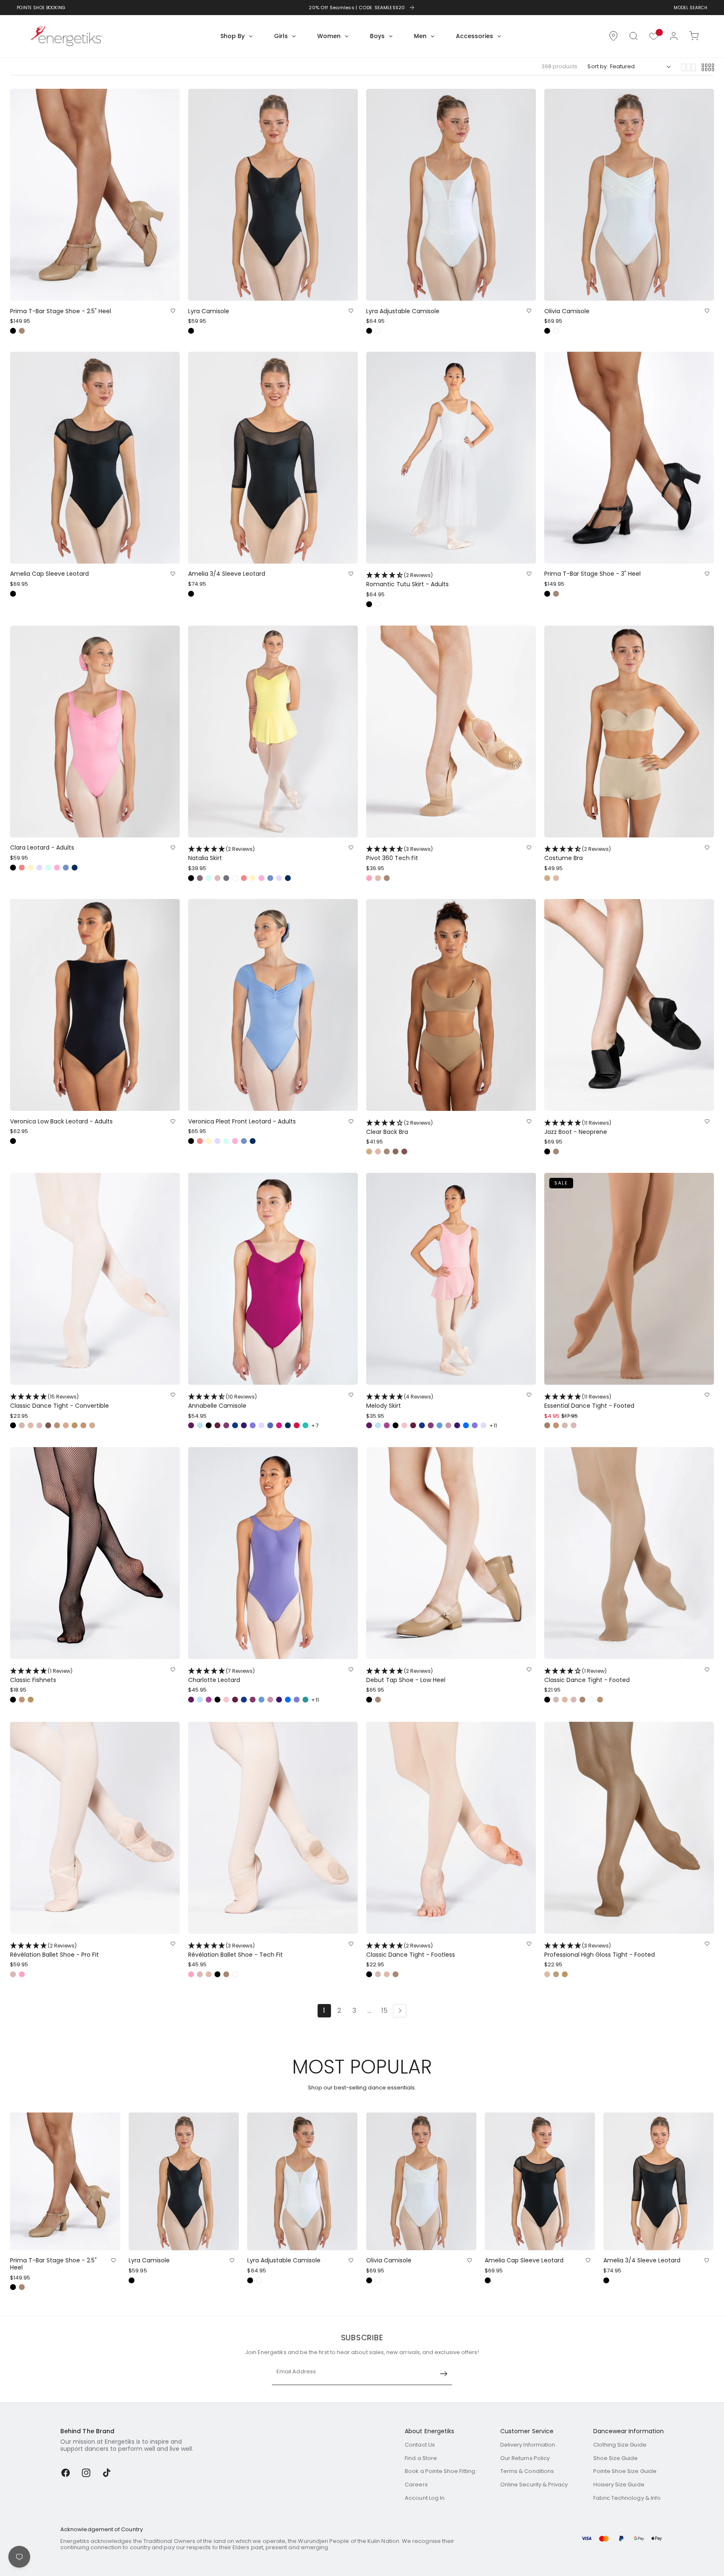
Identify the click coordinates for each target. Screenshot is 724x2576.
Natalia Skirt (221, 854)
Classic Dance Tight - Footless (411, 1950)
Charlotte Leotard (221, 1676)
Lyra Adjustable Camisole (403, 311)
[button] (633, 36)
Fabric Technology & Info (627, 2498)
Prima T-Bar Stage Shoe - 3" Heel (592, 574)
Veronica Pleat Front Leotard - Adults (242, 1122)
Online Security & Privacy (534, 2485)
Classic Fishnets (41, 1676)
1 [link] (324, 2011)
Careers (416, 2485)
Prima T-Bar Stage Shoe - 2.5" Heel (61, 311)
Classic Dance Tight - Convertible (59, 1401)
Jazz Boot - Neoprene (578, 1127)
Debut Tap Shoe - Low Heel (406, 1676)
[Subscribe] (444, 2374)
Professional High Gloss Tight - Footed (600, 1950)
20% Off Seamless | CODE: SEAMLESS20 (357, 8)
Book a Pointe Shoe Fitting (440, 2471)
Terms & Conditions (527, 2471)
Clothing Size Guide (620, 2445)
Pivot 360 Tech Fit (399, 854)
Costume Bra (578, 854)
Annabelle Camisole (222, 1401)
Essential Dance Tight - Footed (589, 1401)
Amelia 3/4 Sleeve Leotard (227, 574)
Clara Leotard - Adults (42, 848)
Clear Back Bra (399, 1127)
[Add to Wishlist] (173, 311)
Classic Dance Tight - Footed (587, 1676)
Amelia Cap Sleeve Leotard (49, 574)
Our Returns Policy (525, 2458)
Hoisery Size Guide (619, 2485)
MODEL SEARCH (690, 8)
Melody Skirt (400, 1401)
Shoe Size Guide (616, 2458)
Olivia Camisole (567, 311)
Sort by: (598, 66)
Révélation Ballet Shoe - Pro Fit (54, 1950)
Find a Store (421, 2458)
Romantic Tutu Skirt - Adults (407, 580)
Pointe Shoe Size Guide (625, 2471)
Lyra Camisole (209, 311)
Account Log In (425, 2498)
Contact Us (420, 2445)
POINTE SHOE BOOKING (41, 8)
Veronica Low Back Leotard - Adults (61, 1122)
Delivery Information (528, 2445)
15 (384, 2011)
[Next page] (400, 2010)
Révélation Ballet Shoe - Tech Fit (235, 1950)
